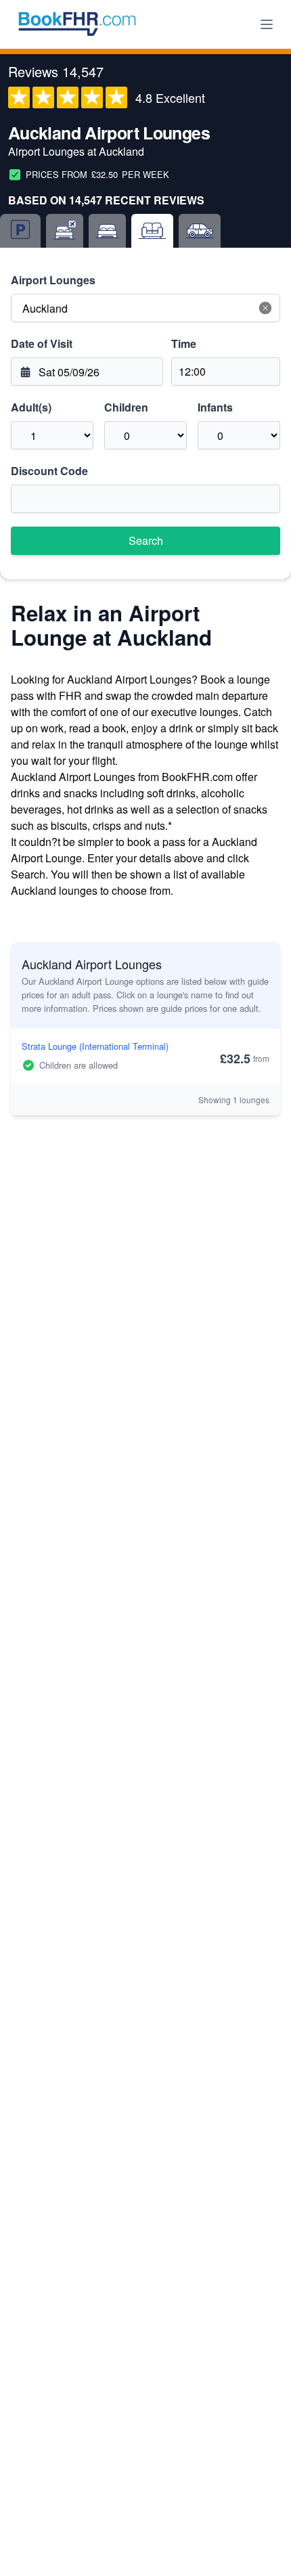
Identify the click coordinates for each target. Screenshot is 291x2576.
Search (146, 540)
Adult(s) (31, 407)
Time (184, 343)
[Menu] (267, 24)
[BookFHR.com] (77, 24)
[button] (265, 308)
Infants (215, 407)
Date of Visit (42, 343)
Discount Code (49, 471)
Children (126, 407)
